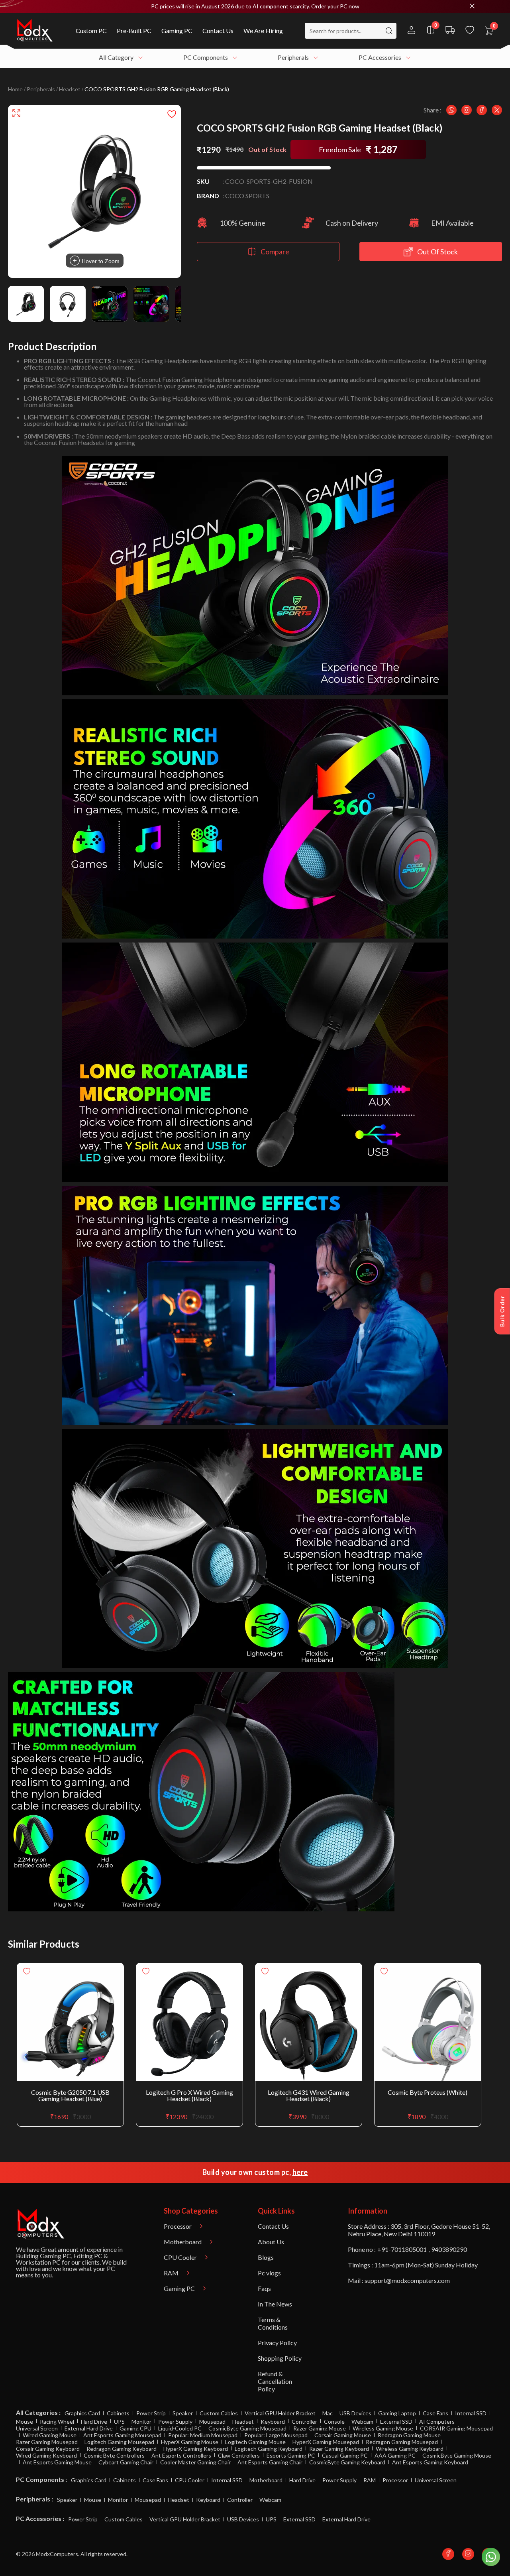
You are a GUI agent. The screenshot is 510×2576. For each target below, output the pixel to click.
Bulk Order (502, 1311)
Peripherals (41, 89)
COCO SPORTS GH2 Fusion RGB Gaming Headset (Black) (157, 89)
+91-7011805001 (402, 2249)
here (300, 2172)
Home (15, 89)
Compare (275, 252)
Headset (70, 89)
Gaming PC (55, 2256)
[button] (255, 6)
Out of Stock (437, 252)
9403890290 (449, 2249)
